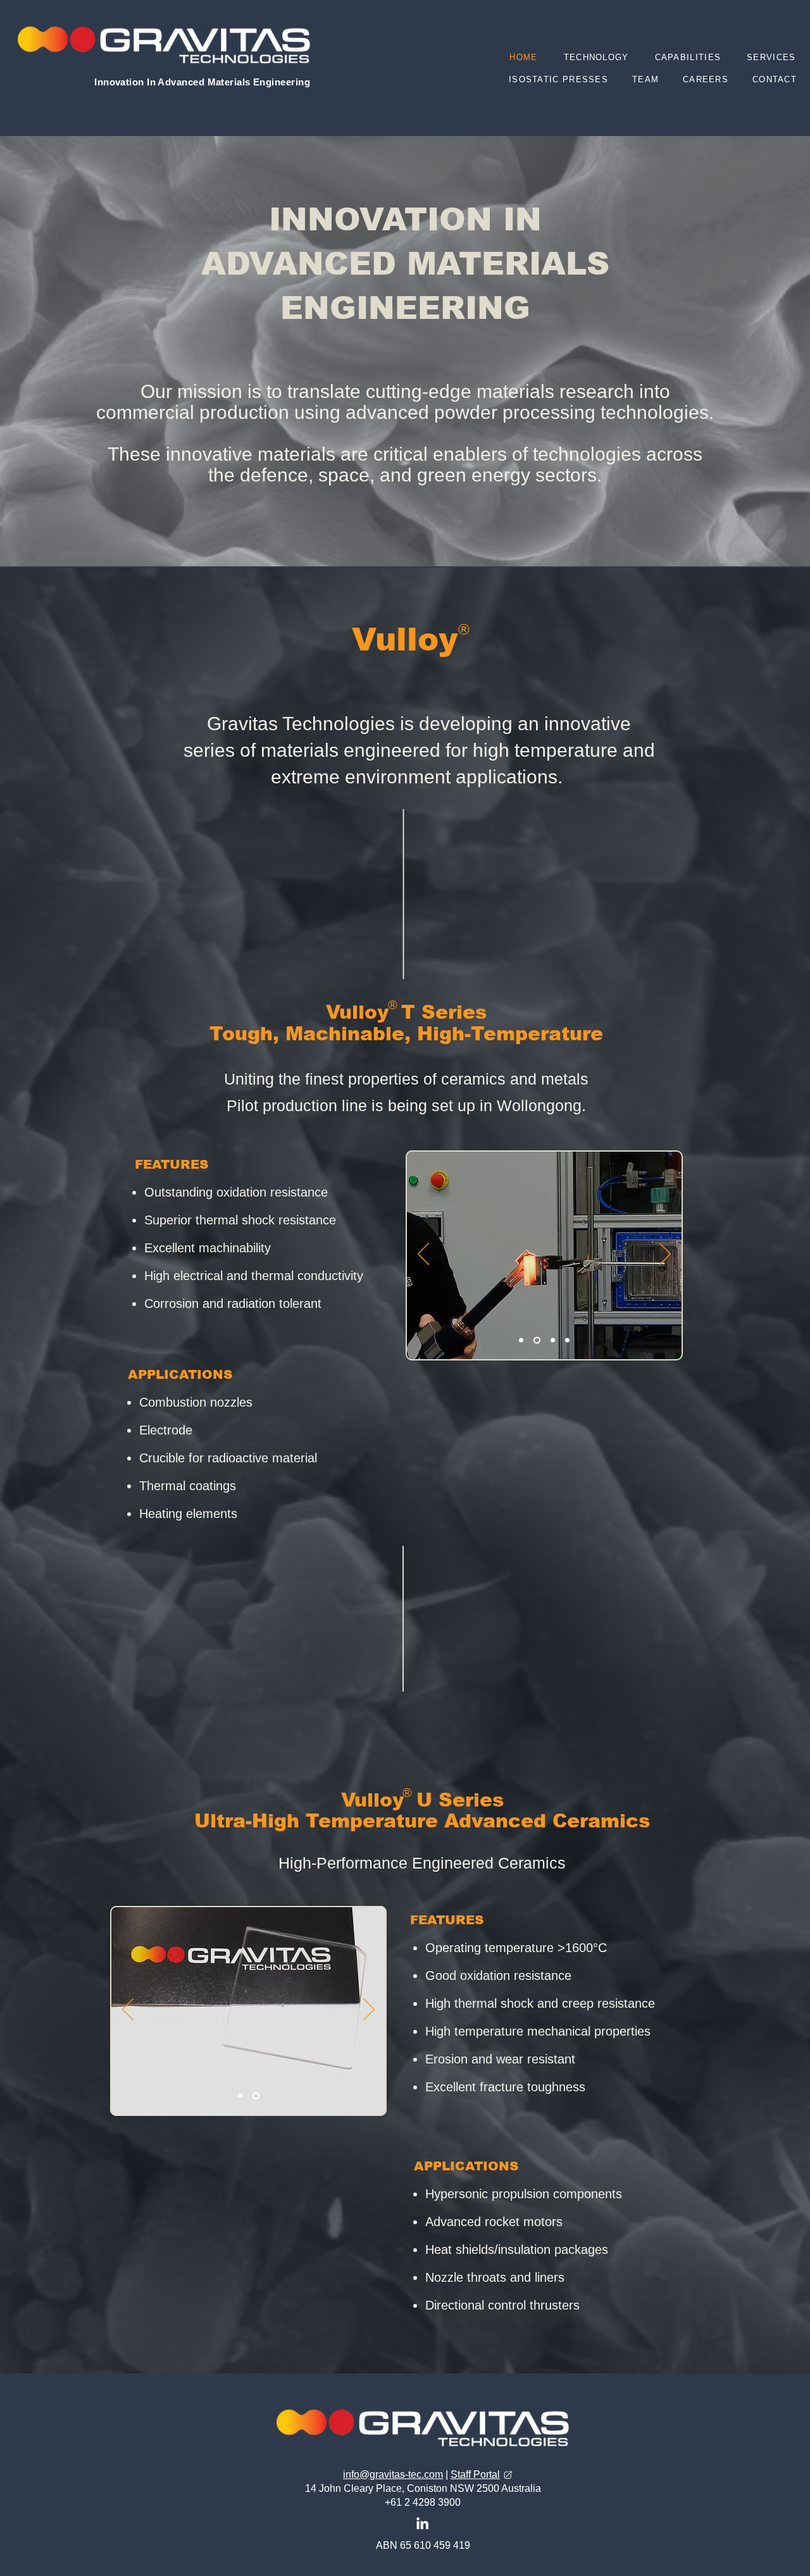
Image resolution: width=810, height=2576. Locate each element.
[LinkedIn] (422, 2523)
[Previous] (423, 1255)
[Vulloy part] (551, 1340)
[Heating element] (521, 1340)
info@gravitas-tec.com (393, 2474)
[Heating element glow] (536, 1340)
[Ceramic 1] (241, 2095)
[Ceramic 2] (257, 2095)
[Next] (665, 1255)
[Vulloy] (567, 1340)
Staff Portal (475, 2474)
